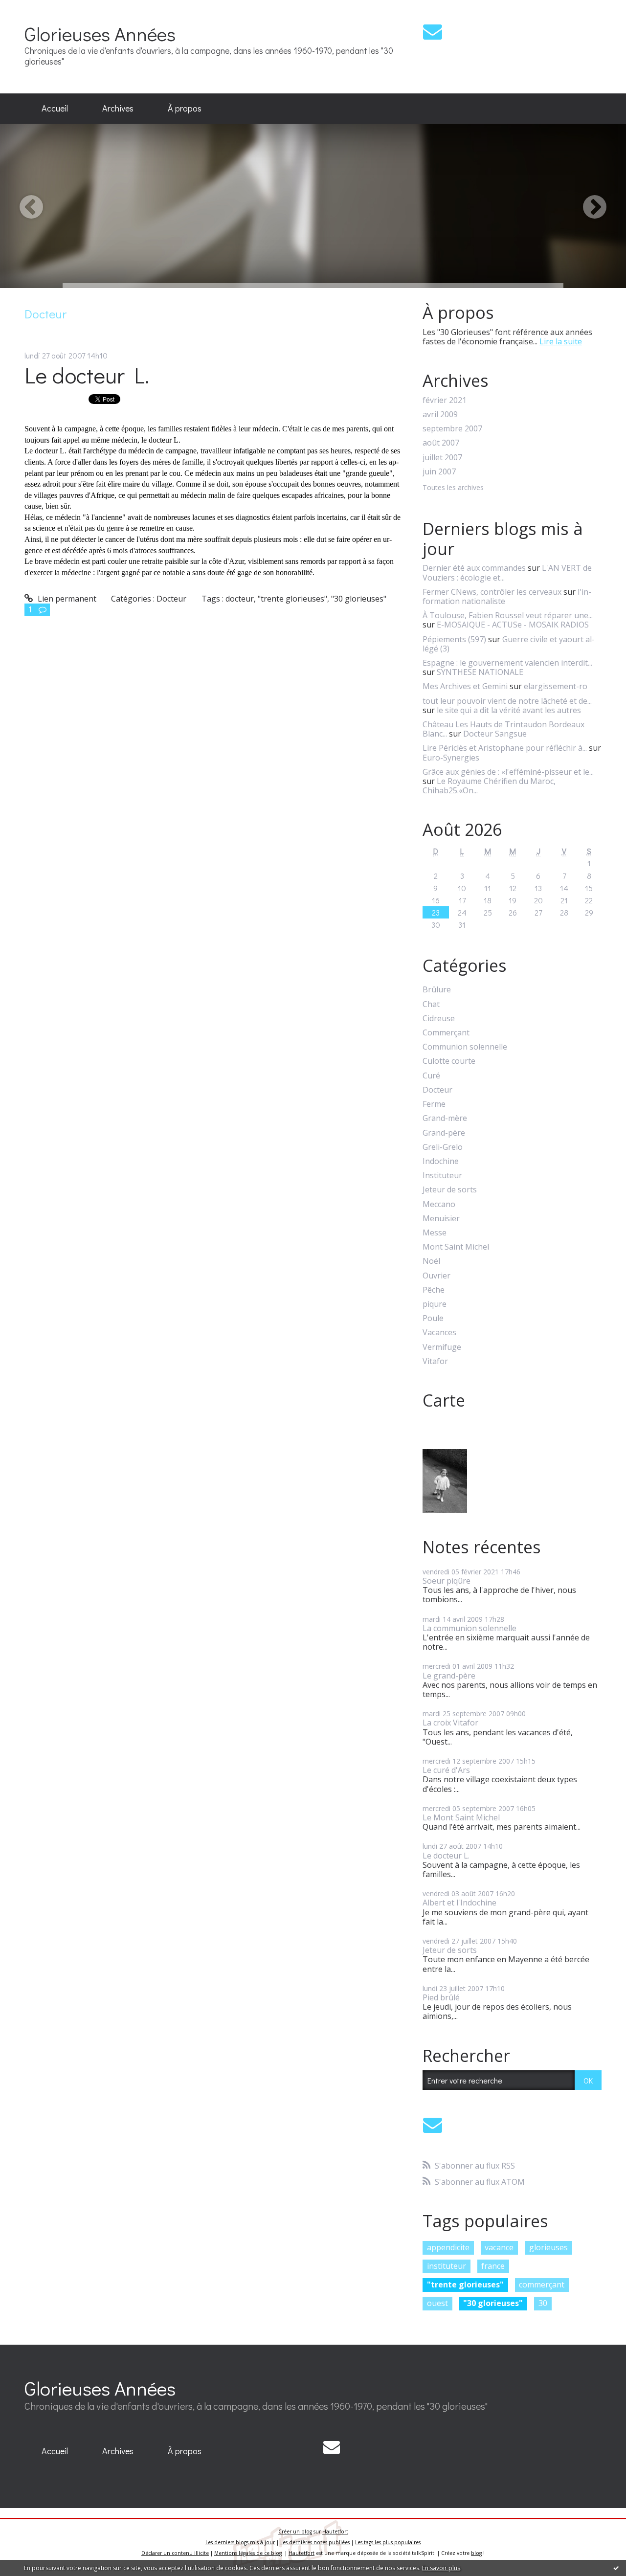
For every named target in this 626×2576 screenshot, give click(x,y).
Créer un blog (295, 2531)
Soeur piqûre (447, 1581)
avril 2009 (440, 414)
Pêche (434, 1290)
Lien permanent (66, 599)
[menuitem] (55, 109)
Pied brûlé (441, 1997)
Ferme (434, 1104)
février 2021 (445, 400)
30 (543, 2303)
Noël (431, 1261)
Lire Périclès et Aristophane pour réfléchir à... (505, 748)
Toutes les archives (453, 488)
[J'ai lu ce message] (616, 2568)
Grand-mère (445, 1118)
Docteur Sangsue (495, 734)
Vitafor (435, 1361)
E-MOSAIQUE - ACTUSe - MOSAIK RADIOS (513, 625)
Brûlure (437, 990)
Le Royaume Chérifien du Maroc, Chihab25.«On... (489, 786)
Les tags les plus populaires (388, 2542)
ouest (437, 2303)
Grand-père (444, 1133)
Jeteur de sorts (450, 1190)
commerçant (542, 2285)
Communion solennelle (465, 1047)
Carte (444, 1400)
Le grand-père (449, 1676)
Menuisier (441, 1219)
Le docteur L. (87, 375)
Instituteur (442, 1176)
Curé (431, 1076)
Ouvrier (436, 1276)
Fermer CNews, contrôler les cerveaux (492, 592)
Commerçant (446, 1033)
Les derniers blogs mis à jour (240, 2542)
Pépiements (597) (454, 639)
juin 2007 (439, 472)
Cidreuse (439, 1019)
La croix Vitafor (450, 1723)
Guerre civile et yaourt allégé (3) (509, 644)
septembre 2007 (452, 429)
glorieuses (548, 2247)
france (493, 2266)
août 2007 (441, 443)
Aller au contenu (35, 9)
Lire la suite (561, 341)
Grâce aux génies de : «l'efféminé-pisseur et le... (508, 772)
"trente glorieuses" (292, 599)
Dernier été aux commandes (474, 568)
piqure (435, 1304)
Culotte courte (449, 1061)
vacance (499, 2247)
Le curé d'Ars (446, 1770)
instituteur (447, 2266)
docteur (240, 599)
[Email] (433, 32)
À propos (185, 108)
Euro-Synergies (451, 758)
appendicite (448, 2247)
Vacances (439, 1333)
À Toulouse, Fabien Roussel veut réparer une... (508, 615)
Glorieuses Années (100, 34)
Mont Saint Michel (456, 1247)
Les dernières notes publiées (315, 2542)
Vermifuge (442, 1347)
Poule (433, 1318)
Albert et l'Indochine (459, 1903)
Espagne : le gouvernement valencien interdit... (507, 663)
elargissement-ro (556, 686)
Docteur (171, 599)
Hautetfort (335, 2531)
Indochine (441, 1161)
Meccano (439, 1204)
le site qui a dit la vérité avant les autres (509, 710)
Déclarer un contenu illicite (175, 2553)
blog (476, 2553)
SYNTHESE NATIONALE (480, 672)
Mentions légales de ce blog (248, 2553)
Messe (435, 1233)
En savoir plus (441, 2568)
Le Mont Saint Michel (461, 1817)
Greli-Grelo (443, 1147)
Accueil (55, 108)
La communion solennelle (469, 1628)
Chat (431, 1004)
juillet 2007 (442, 458)
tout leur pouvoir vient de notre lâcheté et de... (507, 701)
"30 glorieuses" (359, 599)
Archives (118, 108)
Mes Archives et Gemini (465, 686)
